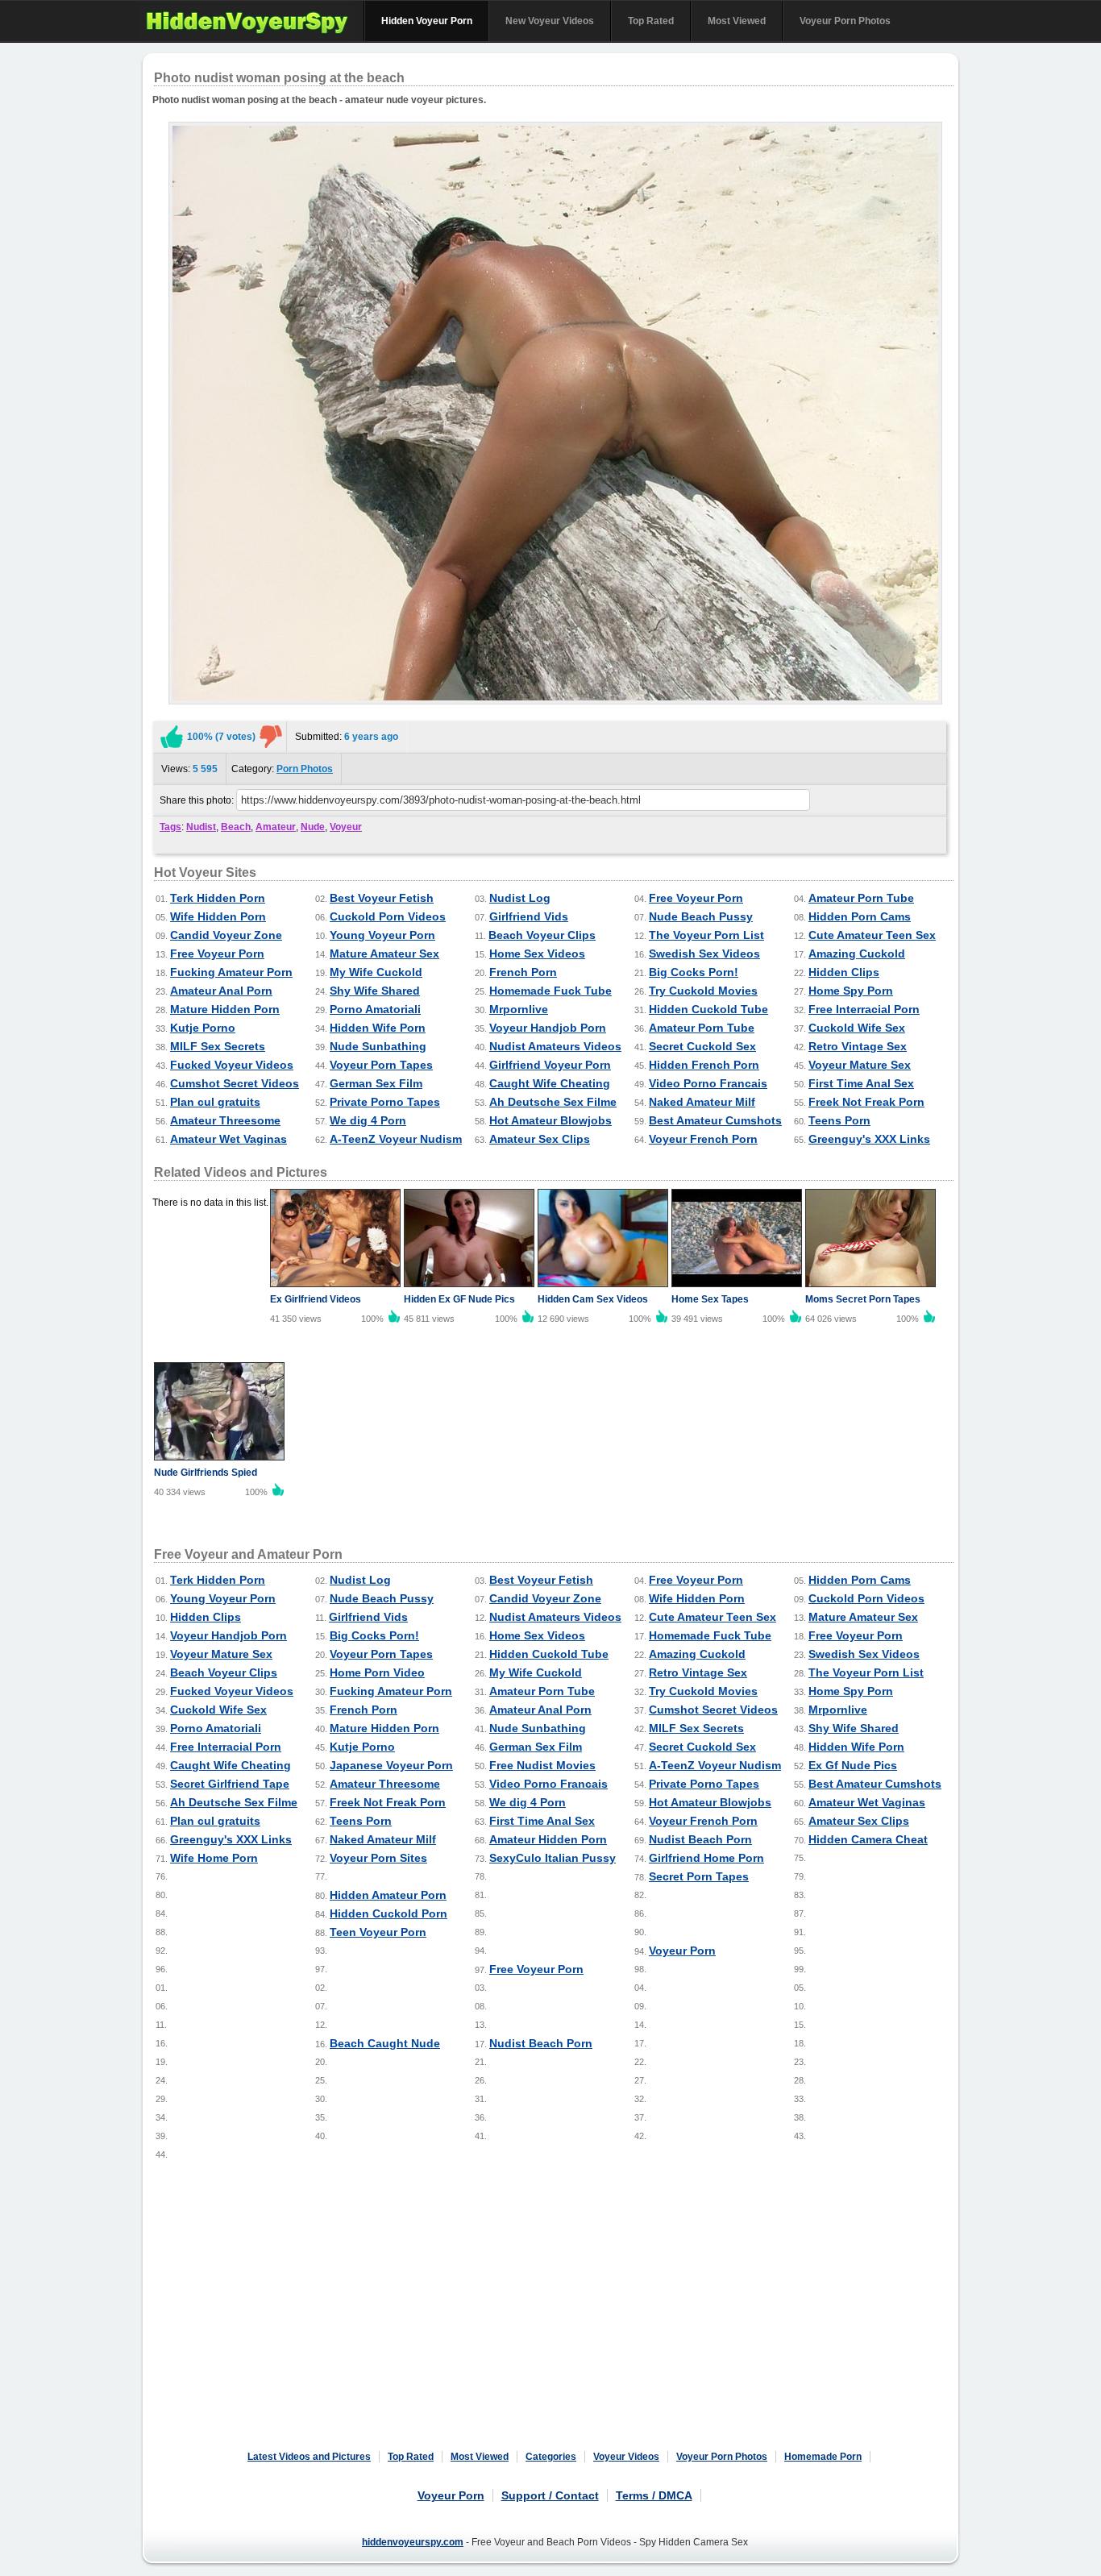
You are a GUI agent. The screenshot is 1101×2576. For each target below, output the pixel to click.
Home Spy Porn (851, 991)
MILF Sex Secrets (218, 1046)
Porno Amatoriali (375, 1009)
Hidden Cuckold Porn (388, 1913)
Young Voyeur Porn (382, 935)
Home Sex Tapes (710, 1299)
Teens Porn (839, 1120)
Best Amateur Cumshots (715, 1120)
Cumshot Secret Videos (235, 1083)
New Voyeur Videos (550, 21)
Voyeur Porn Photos (845, 21)
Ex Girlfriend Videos (316, 1299)
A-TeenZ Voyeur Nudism (396, 1139)
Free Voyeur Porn (696, 898)
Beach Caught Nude (385, 2043)
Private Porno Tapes (385, 1102)
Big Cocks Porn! (694, 972)
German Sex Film (376, 1083)
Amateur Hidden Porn (548, 1839)
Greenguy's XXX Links (869, 1139)
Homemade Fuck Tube (550, 991)
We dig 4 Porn (368, 1120)
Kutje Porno (203, 1028)
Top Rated (651, 21)
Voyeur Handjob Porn (548, 1028)
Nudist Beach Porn (700, 1839)
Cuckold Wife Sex (857, 1028)
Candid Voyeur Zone (226, 935)
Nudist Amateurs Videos (555, 1046)
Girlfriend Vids (529, 916)
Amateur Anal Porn (221, 991)
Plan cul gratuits (215, 1102)
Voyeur (346, 827)
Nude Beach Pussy (701, 916)
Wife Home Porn (214, 1858)
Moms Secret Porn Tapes (863, 1299)
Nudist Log (520, 898)
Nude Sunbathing (378, 1046)
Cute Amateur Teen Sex (872, 935)
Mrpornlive (519, 1009)
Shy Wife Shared (375, 991)
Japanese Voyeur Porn (391, 1765)
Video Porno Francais (708, 1083)
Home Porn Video (377, 1672)
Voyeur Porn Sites (378, 1858)
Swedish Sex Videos (704, 954)
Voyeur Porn (682, 1951)
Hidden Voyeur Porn (427, 21)
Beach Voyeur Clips (542, 935)
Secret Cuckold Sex (702, 1046)
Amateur (276, 827)
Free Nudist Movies (542, 1765)
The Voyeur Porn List (706, 935)
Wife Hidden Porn (218, 916)
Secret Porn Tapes (699, 1876)
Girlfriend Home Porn (706, 1858)
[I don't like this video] (271, 737)
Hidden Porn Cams (860, 916)
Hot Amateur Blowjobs (550, 1120)
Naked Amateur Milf (702, 1102)
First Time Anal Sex (861, 1083)
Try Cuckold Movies (703, 991)
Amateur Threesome (225, 1120)
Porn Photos (305, 769)
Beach (236, 827)
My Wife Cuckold (376, 972)
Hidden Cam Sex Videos (593, 1299)
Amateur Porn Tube (861, 898)
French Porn (523, 972)
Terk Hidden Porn (218, 898)
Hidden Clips (844, 972)
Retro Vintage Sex (858, 1046)
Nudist (201, 827)
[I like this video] (172, 737)
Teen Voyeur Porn (378, 1932)
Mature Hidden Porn (225, 1009)
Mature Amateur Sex (384, 954)
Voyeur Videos (626, 2457)
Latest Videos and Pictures (309, 2457)
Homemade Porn (823, 2457)
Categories (551, 2457)
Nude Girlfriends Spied (206, 1473)
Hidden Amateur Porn (388, 1895)
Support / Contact (550, 2495)
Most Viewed (737, 21)
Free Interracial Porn (864, 1009)
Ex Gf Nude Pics (853, 1765)
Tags (170, 827)
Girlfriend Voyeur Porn (550, 1065)
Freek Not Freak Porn (866, 1102)
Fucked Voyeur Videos (232, 1065)
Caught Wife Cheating (550, 1083)
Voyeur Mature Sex (860, 1065)
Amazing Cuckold (857, 954)
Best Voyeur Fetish (382, 898)
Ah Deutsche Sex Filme (553, 1102)
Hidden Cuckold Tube (708, 1009)
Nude (313, 827)
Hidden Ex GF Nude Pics (459, 1299)
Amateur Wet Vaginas (229, 1139)
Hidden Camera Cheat (868, 1839)
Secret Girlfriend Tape (230, 1784)
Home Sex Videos (537, 954)
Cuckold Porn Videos (388, 916)
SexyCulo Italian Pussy (553, 1858)
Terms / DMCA (654, 2495)
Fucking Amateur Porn (231, 972)
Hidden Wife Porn (378, 1028)
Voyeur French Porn (703, 1139)
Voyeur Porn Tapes (381, 1065)
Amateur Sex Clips (540, 1139)
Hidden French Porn (704, 1065)
